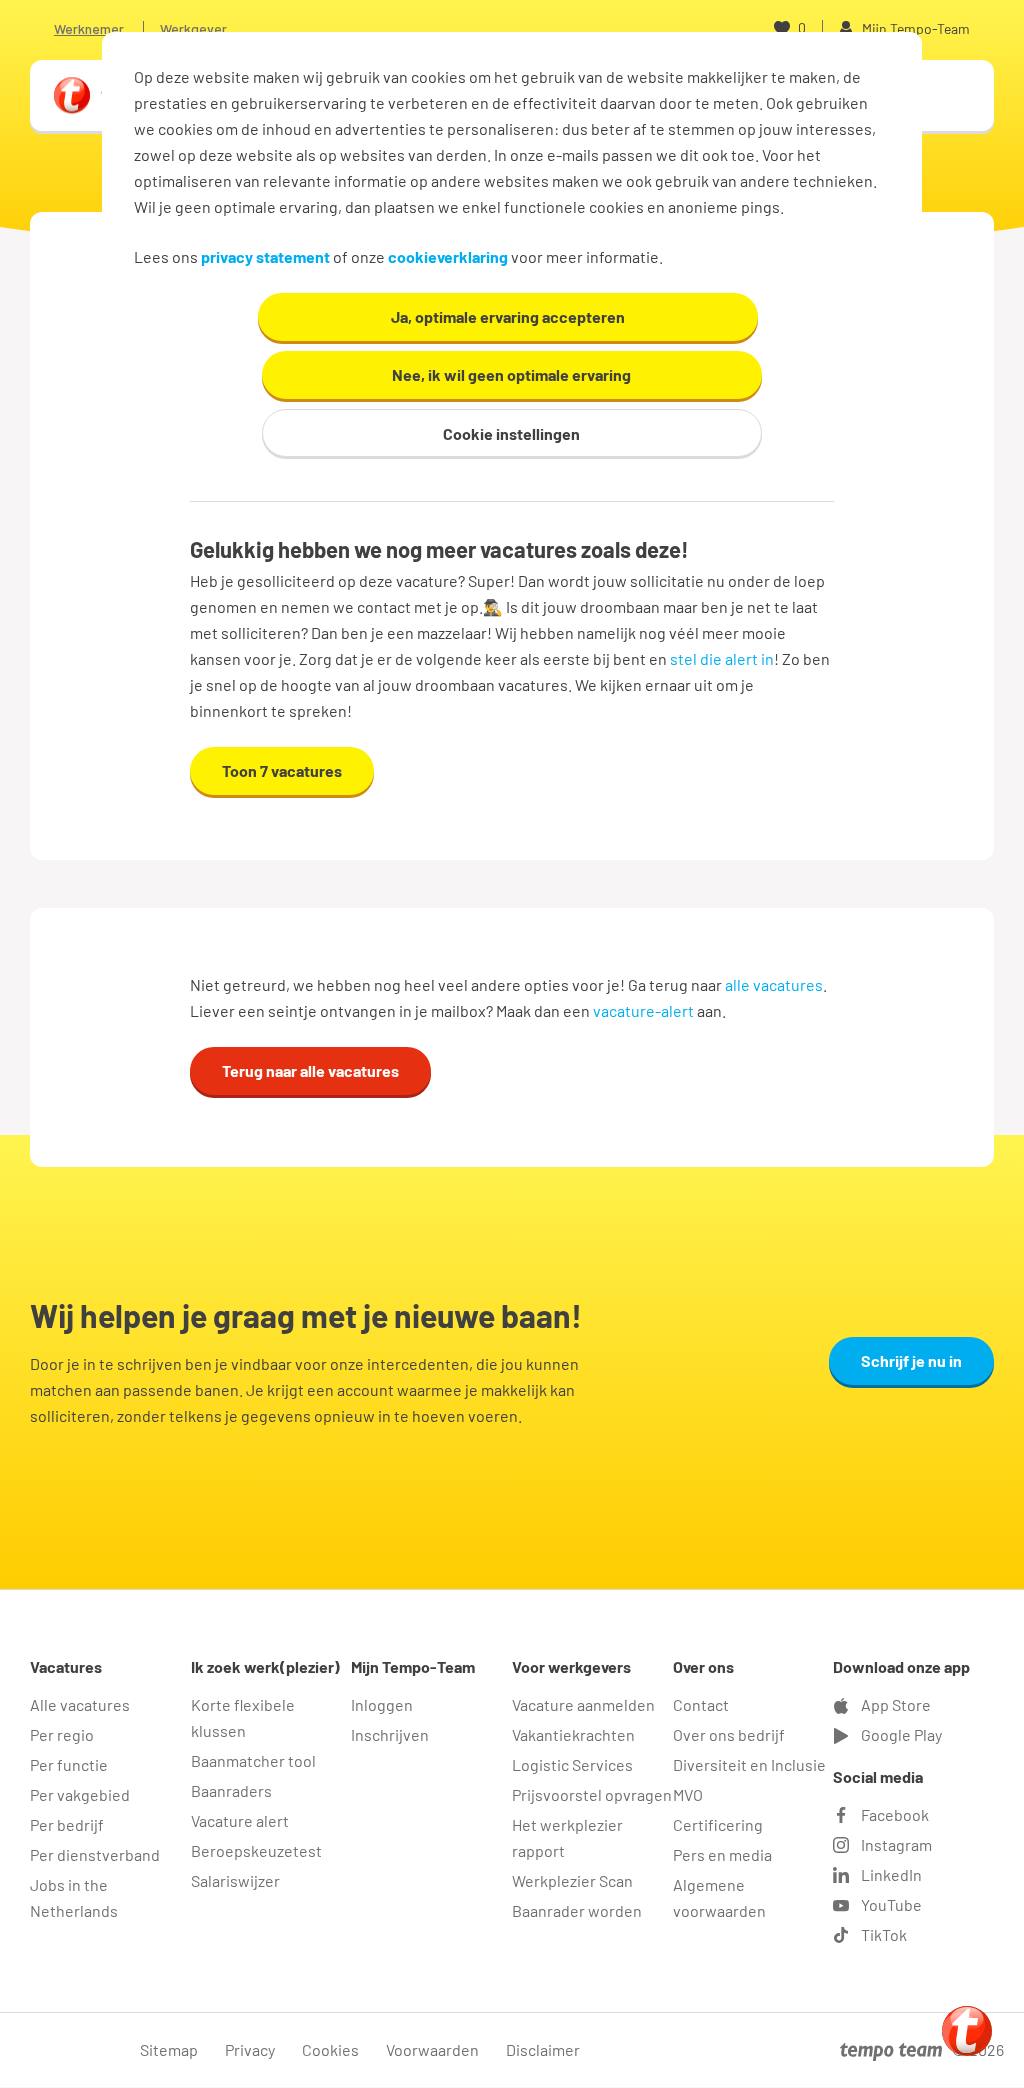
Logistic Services (572, 1764)
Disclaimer (543, 2049)
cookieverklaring (448, 256)
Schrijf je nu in (911, 1360)
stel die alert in (722, 658)
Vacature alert (240, 1820)
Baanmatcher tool (253, 1760)
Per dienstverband (95, 1854)
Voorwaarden (432, 2049)
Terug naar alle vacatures (310, 1070)
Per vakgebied (80, 1794)
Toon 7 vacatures (282, 770)
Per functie (69, 1764)
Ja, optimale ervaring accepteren (508, 316)
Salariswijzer (235, 1880)
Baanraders (231, 1790)
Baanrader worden (577, 1910)
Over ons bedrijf (729, 1734)
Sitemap (169, 2049)
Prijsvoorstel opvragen (592, 1794)
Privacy (250, 2049)
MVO (688, 1794)
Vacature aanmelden (583, 1704)
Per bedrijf (67, 1824)
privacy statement (265, 256)
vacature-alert (643, 1010)
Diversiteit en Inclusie (749, 1764)
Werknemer (89, 28)
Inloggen (382, 1704)
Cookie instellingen (511, 433)
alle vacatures (774, 984)
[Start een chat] (967, 2031)
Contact (701, 1704)
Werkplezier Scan (572, 1880)
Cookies (330, 2049)
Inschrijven (390, 1734)
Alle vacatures (80, 1704)
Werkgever (193, 28)
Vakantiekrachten (573, 1734)
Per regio (62, 1734)
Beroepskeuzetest (256, 1850)
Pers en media (722, 1854)
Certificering (718, 1824)
